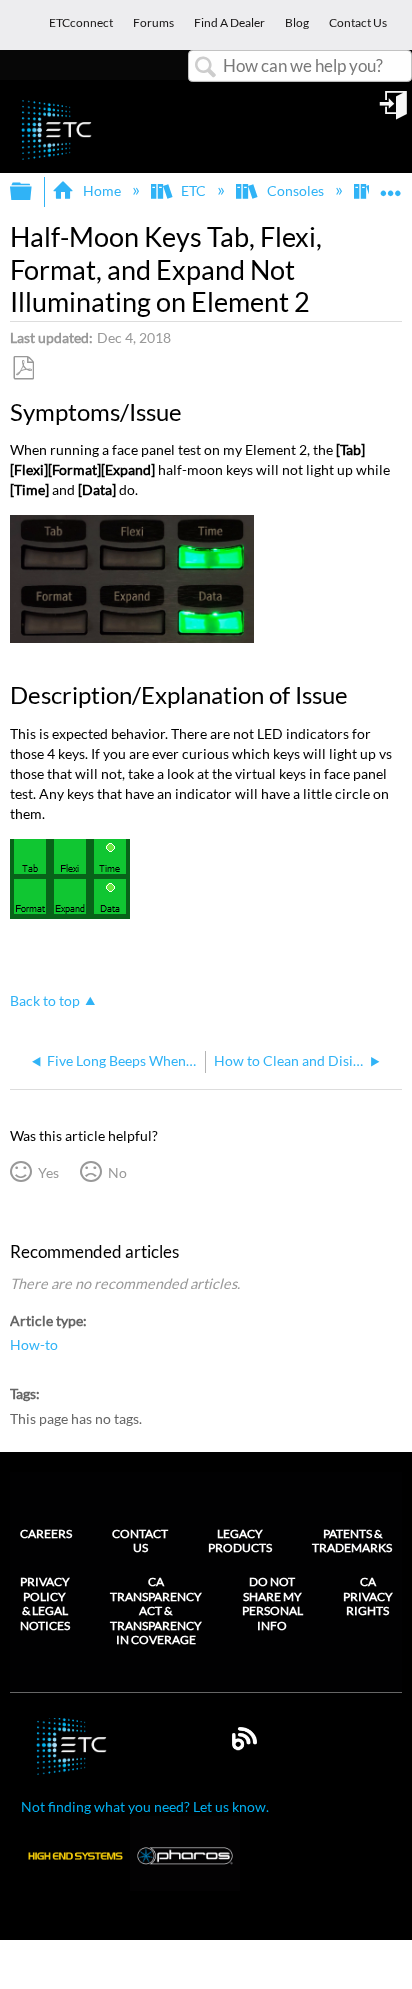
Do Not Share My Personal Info (272, 1603)
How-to (34, 1344)
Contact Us (140, 1540)
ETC (193, 190)
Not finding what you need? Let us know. (145, 1806)
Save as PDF (23, 368)
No (117, 1172)
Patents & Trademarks (352, 1540)
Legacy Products (240, 1540)
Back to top (45, 1001)
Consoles (295, 190)
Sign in (395, 112)
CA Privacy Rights (368, 1596)
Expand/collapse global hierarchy (34, 192)
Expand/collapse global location (391, 185)
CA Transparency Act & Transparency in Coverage (156, 1611)
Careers (46, 1533)
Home (101, 190)
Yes (48, 1172)
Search (206, 67)
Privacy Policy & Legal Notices (45, 1603)
